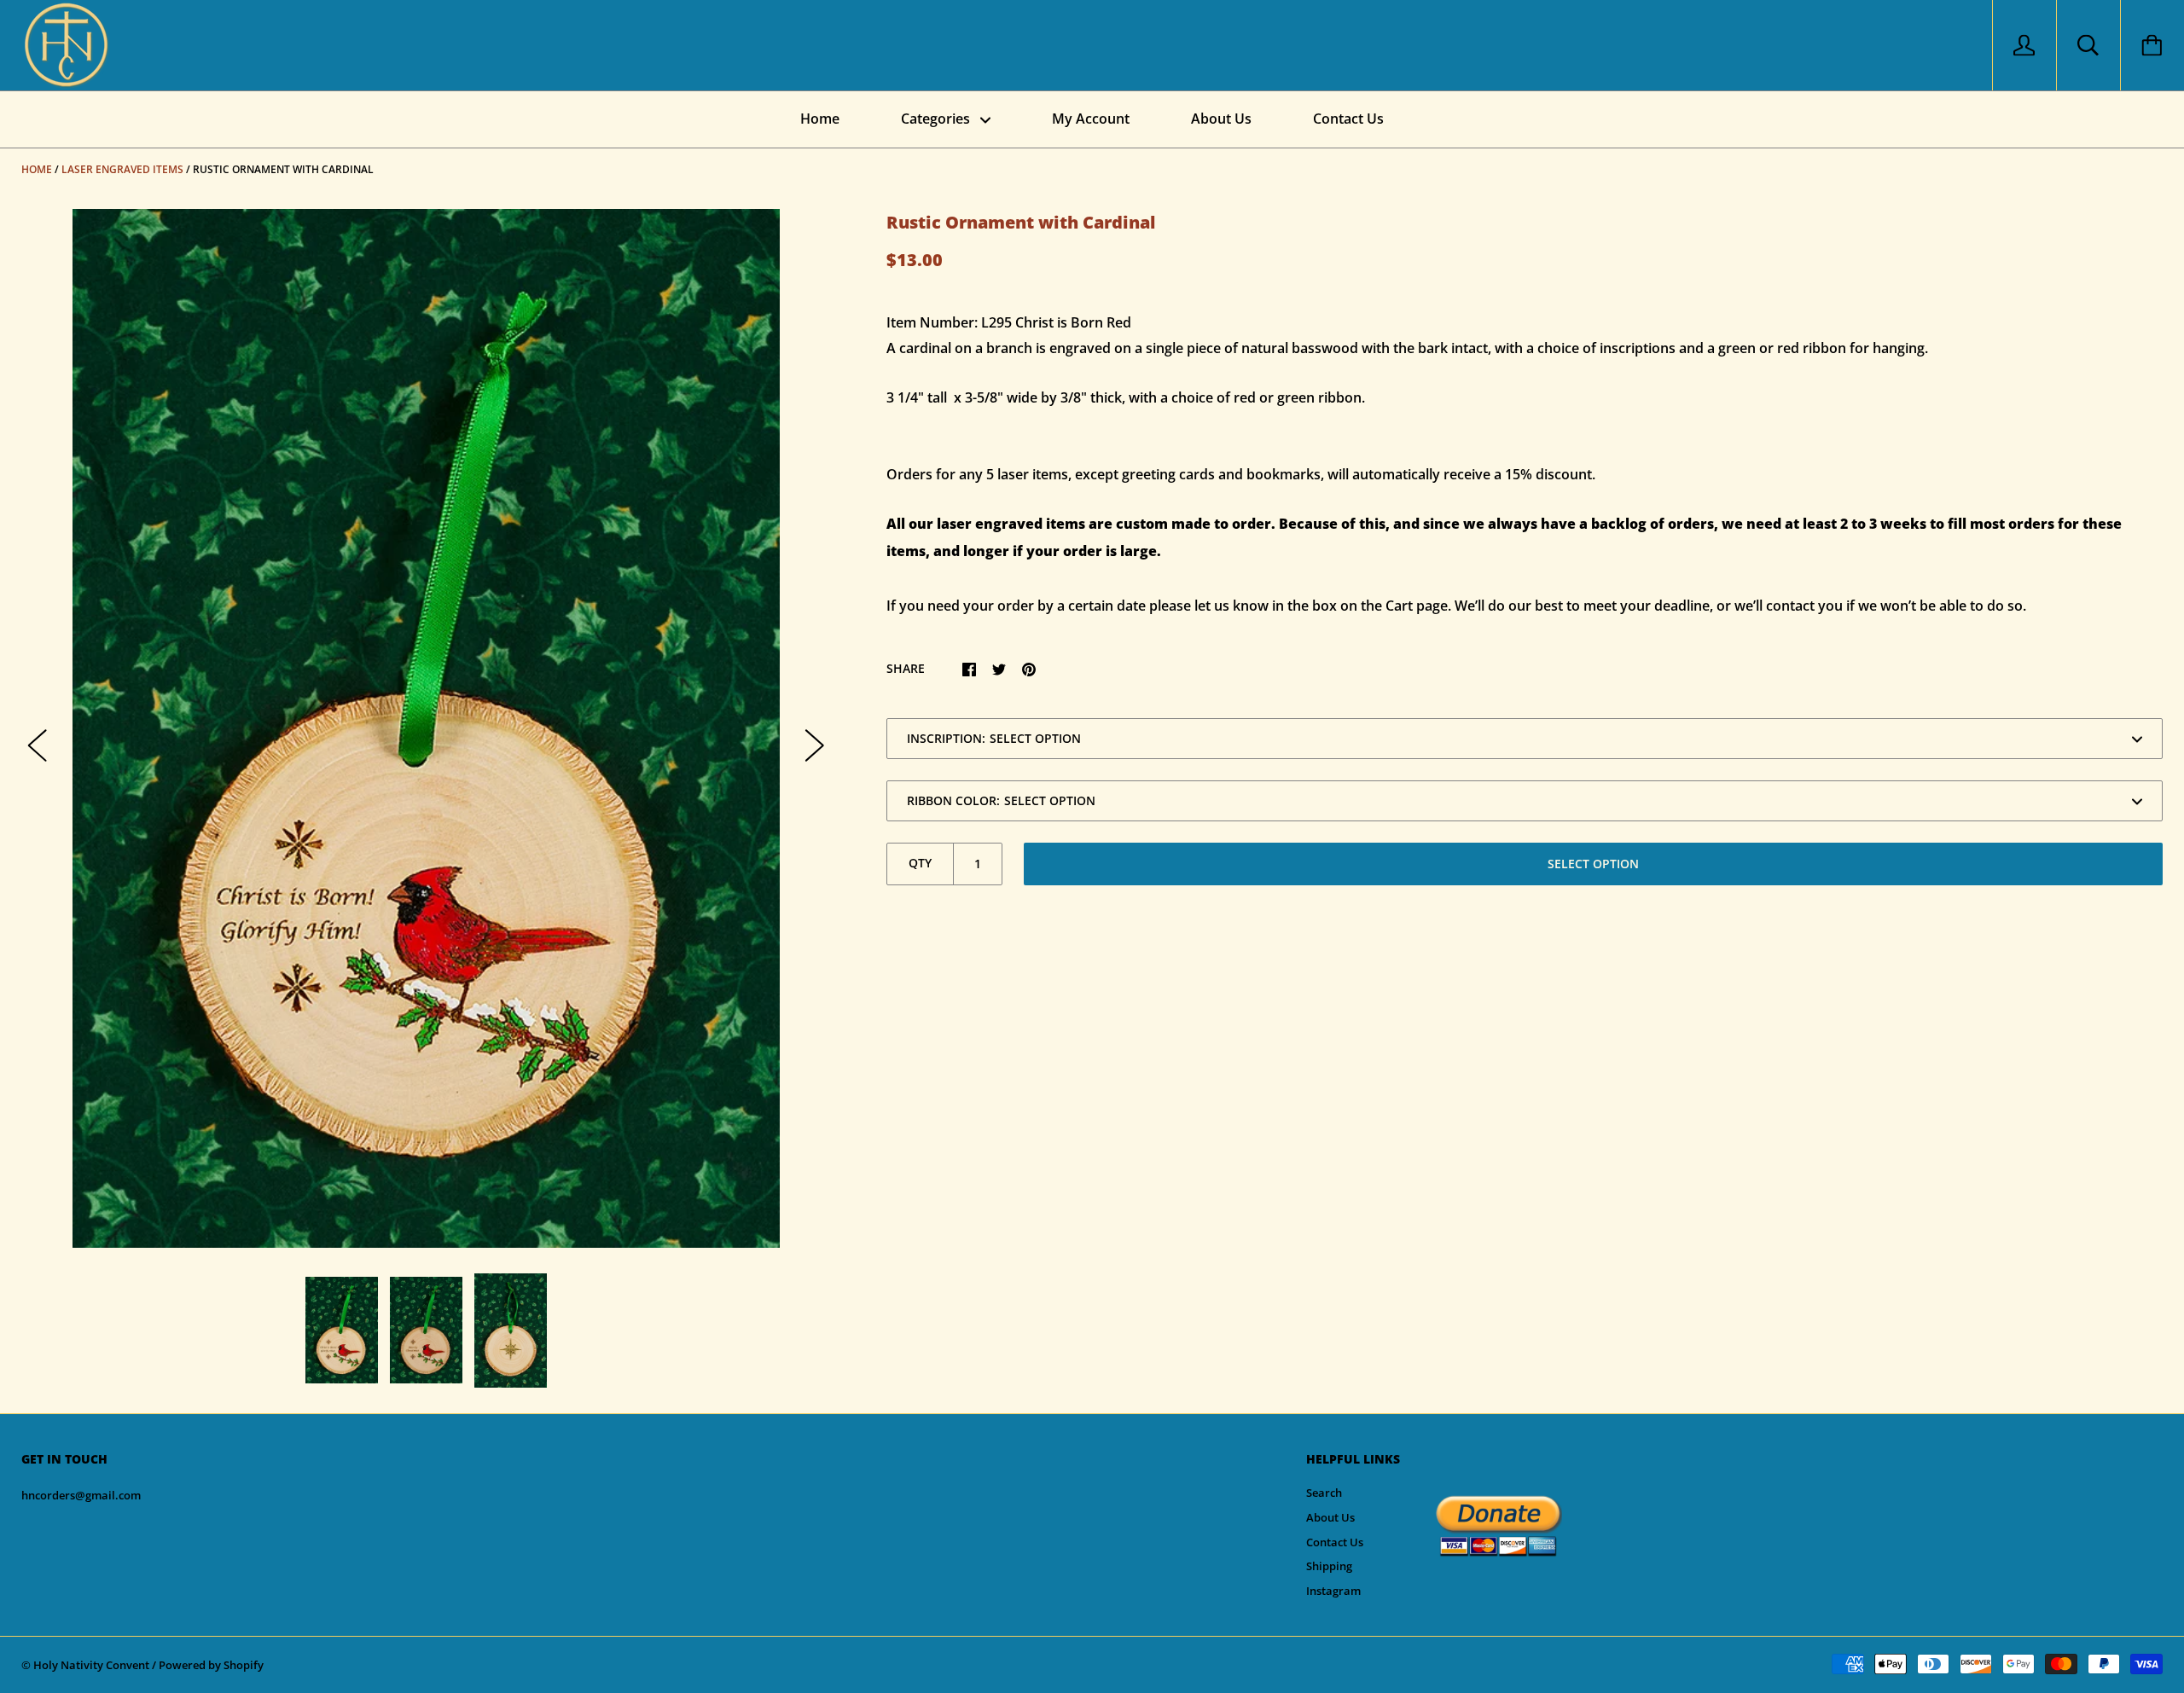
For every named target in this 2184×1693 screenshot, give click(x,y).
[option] (426, 728)
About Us (1221, 119)
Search (1324, 1493)
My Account (1091, 119)
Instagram (1333, 1591)
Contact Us (1348, 119)
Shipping (1329, 1566)
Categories (937, 119)
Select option (1593, 864)
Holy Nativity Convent (91, 1665)
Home (820, 119)
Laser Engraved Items (122, 169)
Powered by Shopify (211, 1665)
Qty (920, 863)
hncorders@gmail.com (81, 1495)
